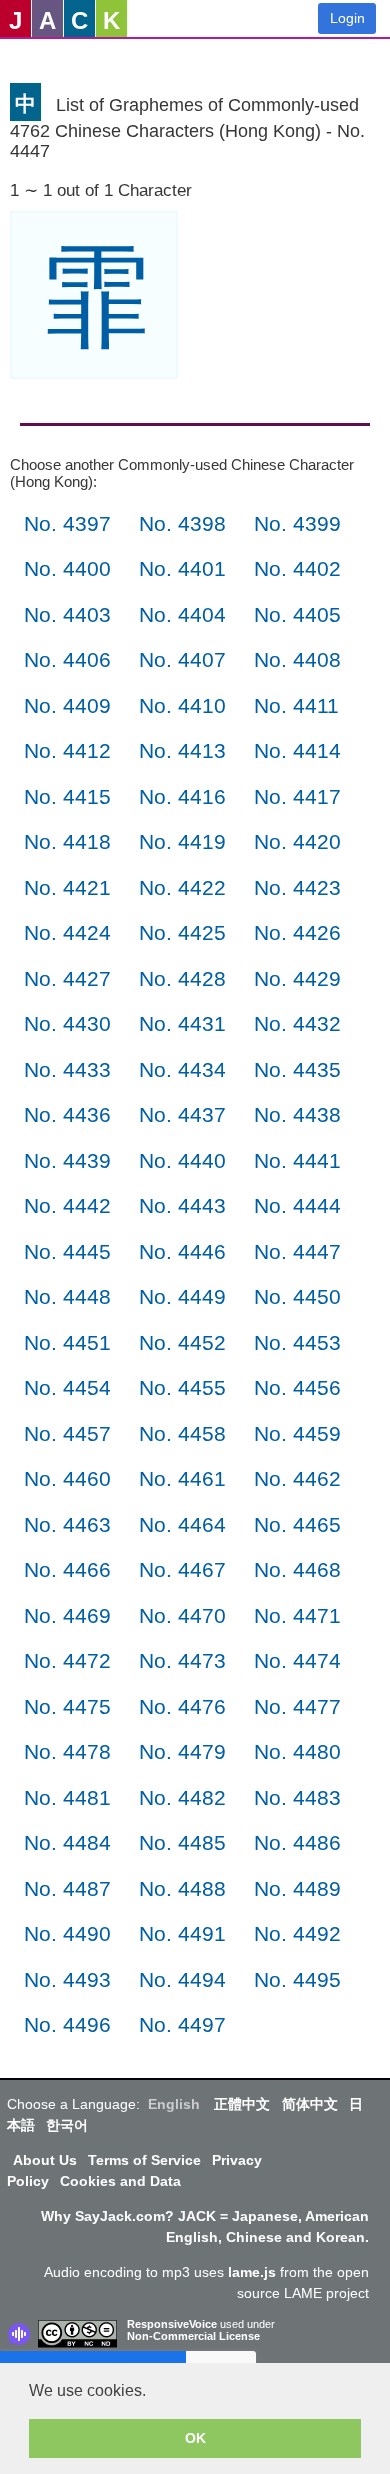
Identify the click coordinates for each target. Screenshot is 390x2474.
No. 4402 (297, 568)
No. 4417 (297, 796)
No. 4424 (67, 932)
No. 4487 (67, 1888)
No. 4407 (182, 659)
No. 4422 (182, 887)
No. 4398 (182, 523)
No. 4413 (182, 750)
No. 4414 (297, 750)
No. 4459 (297, 1433)
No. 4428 (182, 978)
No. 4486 (297, 1842)
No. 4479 (182, 1751)
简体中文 (310, 2104)
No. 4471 (297, 1615)
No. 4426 (297, 932)
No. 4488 (182, 1888)
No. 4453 (297, 1342)
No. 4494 (182, 1979)
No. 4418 (67, 841)
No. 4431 (182, 1023)
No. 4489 (297, 1888)
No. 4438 (297, 1114)
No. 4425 (182, 932)
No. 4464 (182, 1524)
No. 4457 (67, 1433)
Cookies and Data (120, 2181)
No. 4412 (67, 750)
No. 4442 (67, 1205)
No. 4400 (67, 568)
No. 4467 (182, 1569)
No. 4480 (297, 1751)
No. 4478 (67, 1751)
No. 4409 (67, 705)
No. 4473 (182, 1660)
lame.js (252, 2272)
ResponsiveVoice (172, 2324)
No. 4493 (67, 1979)
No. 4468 (297, 1569)
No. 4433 (67, 1069)
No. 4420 (297, 841)
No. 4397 (67, 523)
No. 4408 (297, 659)
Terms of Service (144, 2160)
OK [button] (195, 2438)
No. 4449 (182, 1296)
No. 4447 (297, 1251)
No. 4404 (182, 614)
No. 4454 (67, 1387)
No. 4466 (67, 1569)
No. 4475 (67, 1706)
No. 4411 (296, 705)
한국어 (67, 2125)
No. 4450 (297, 1296)
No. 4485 (182, 1842)
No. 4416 (182, 796)
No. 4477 (297, 1706)
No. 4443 (182, 1205)
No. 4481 (67, 1797)
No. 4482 (182, 1797)
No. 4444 (297, 1205)
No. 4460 (67, 1478)
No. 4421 (67, 887)
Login (347, 18)
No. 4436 (67, 1114)
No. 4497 (182, 2024)
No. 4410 (182, 705)
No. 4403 (67, 614)
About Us (45, 2160)
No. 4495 (297, 1979)
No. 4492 (297, 1933)
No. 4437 (182, 1114)
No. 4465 (297, 1524)
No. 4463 (67, 1524)
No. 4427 (67, 978)
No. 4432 (297, 1023)
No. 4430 (67, 1023)
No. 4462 (297, 1478)
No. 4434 (182, 1069)
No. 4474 (297, 1660)
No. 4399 (297, 523)
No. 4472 (67, 1660)
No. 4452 (182, 1342)
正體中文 (242, 2104)
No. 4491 (182, 1933)
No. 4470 (182, 1615)
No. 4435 (297, 1069)
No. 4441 (297, 1160)
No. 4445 (67, 1251)
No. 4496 (67, 2024)
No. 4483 (297, 1797)
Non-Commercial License (193, 2336)
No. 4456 (297, 1387)
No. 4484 (67, 1842)
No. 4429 (297, 978)
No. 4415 (67, 796)
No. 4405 (297, 614)
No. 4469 (67, 1615)
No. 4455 (182, 1387)
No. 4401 (182, 568)
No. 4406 (67, 659)
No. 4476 (182, 1706)
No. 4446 (182, 1251)
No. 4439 (67, 1160)
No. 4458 (182, 1433)
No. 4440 (182, 1160)
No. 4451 (67, 1342)
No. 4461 (182, 1478)
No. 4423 (297, 887)
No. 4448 (67, 1296)
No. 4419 (182, 841)
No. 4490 (67, 1933)
